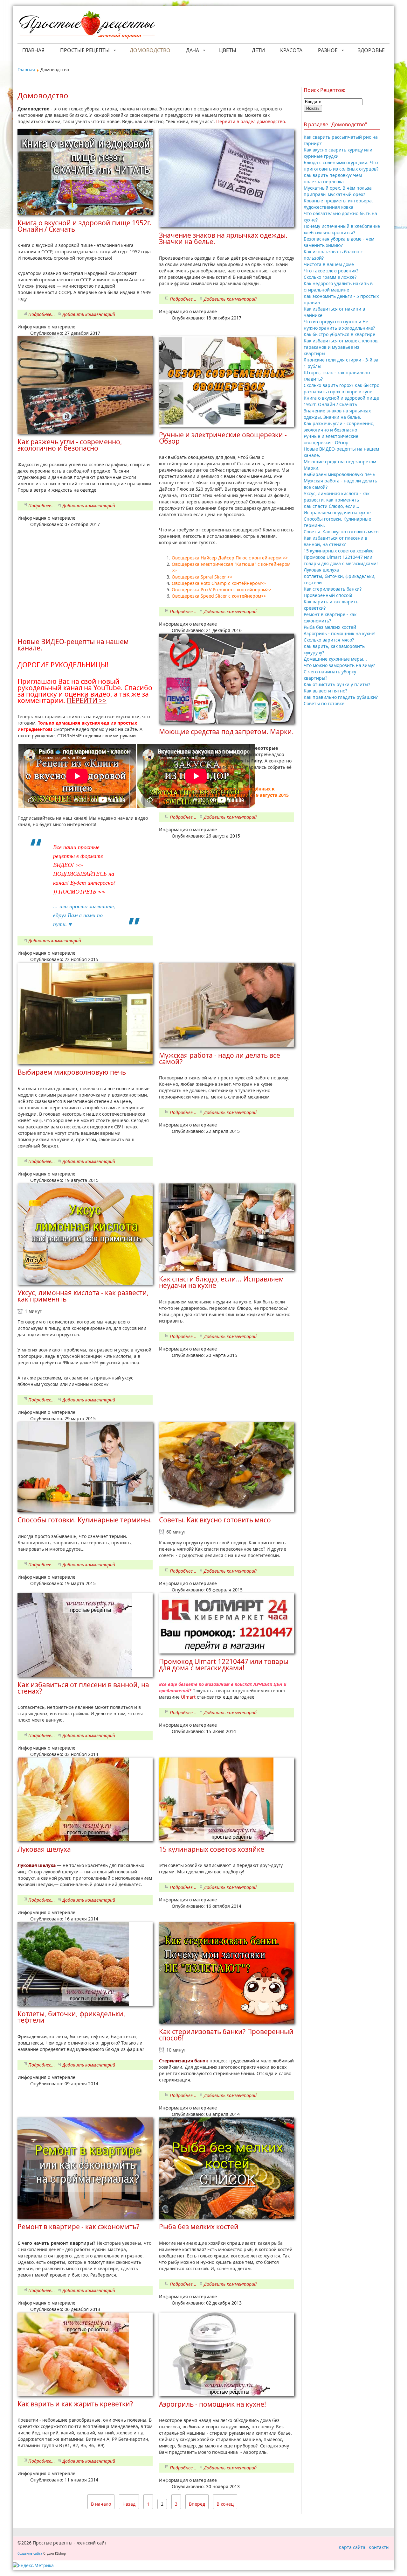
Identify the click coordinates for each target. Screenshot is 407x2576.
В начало (101, 2504)
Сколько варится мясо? (329, 640)
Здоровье (371, 50)
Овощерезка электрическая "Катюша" (215, 564)
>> (174, 570)
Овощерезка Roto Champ (200, 583)
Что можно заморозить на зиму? (339, 665)
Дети (258, 50)
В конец (225, 2504)
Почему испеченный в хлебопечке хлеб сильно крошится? (342, 229)
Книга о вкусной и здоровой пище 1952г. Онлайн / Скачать (341, 401)
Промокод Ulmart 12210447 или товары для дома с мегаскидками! (341, 560)
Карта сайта (352, 2547)
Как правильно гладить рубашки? (341, 697)
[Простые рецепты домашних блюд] (87, 25)
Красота (291, 50)
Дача (193, 50)
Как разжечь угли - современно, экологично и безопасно (339, 427)
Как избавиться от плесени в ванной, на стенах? (335, 541)
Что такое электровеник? (331, 271)
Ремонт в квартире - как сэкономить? (330, 618)
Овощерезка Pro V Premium (203, 590)
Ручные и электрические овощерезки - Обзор (331, 439)
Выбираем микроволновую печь (339, 474)
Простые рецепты (85, 50)
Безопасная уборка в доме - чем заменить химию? (339, 242)
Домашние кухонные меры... (335, 659)
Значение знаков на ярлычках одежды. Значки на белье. (337, 414)
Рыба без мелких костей (330, 627)
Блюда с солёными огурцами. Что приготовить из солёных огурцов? (341, 166)
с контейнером (274, 564)
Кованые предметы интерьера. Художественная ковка (338, 204)
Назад (129, 2504)
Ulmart (188, 1697)
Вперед (197, 2504)
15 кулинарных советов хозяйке (339, 551)
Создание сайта (30, 2553)
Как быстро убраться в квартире (339, 334)
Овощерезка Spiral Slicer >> (202, 577)
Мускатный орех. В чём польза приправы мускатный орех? (338, 191)
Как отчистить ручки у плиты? (337, 684)
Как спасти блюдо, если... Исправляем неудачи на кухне (337, 509)
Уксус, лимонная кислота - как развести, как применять (337, 497)
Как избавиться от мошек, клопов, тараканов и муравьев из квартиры (341, 347)
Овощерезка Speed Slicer (200, 596)
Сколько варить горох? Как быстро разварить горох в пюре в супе (341, 388)
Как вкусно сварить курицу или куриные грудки (338, 153)
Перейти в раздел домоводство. (251, 121)
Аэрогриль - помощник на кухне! (340, 633)
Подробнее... (42, 314)
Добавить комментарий (89, 314)
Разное (328, 50)
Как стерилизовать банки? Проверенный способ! (333, 592)
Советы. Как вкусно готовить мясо (341, 532)
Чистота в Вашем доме (329, 264)
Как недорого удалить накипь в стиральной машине (338, 287)
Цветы (228, 50)
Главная (33, 50)
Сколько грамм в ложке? (330, 277)
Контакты (379, 2547)
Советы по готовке (324, 703)
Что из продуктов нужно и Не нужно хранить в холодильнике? (339, 325)
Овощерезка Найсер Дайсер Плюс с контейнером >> (230, 558)
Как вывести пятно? (325, 691)
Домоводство (150, 50)
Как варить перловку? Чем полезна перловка (333, 178)
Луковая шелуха (321, 570)
